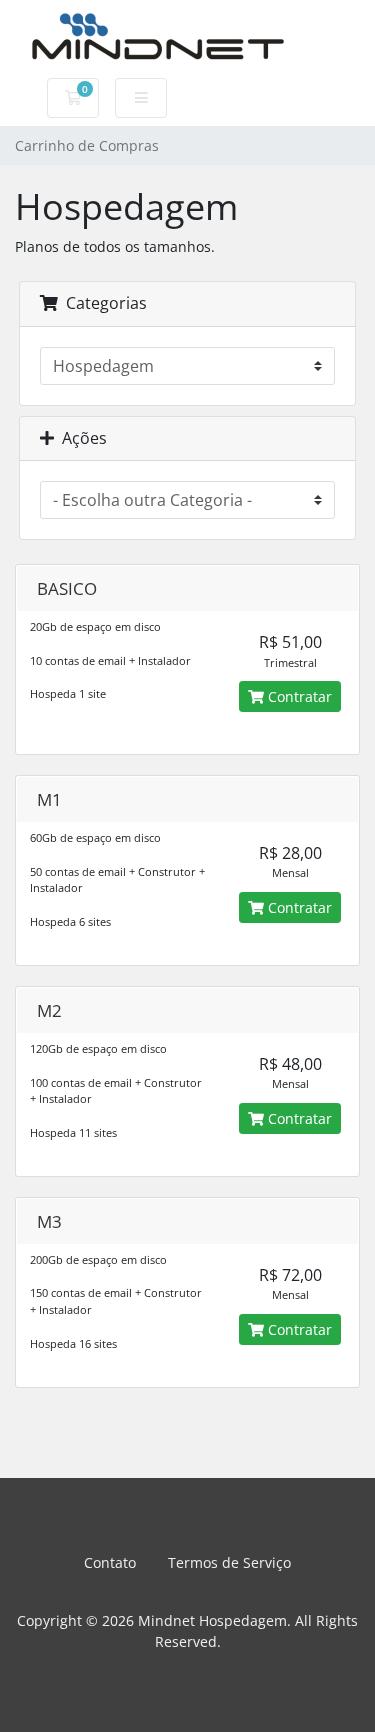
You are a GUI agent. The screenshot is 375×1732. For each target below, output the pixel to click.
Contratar (298, 696)
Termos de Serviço (229, 1562)
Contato (110, 1562)
